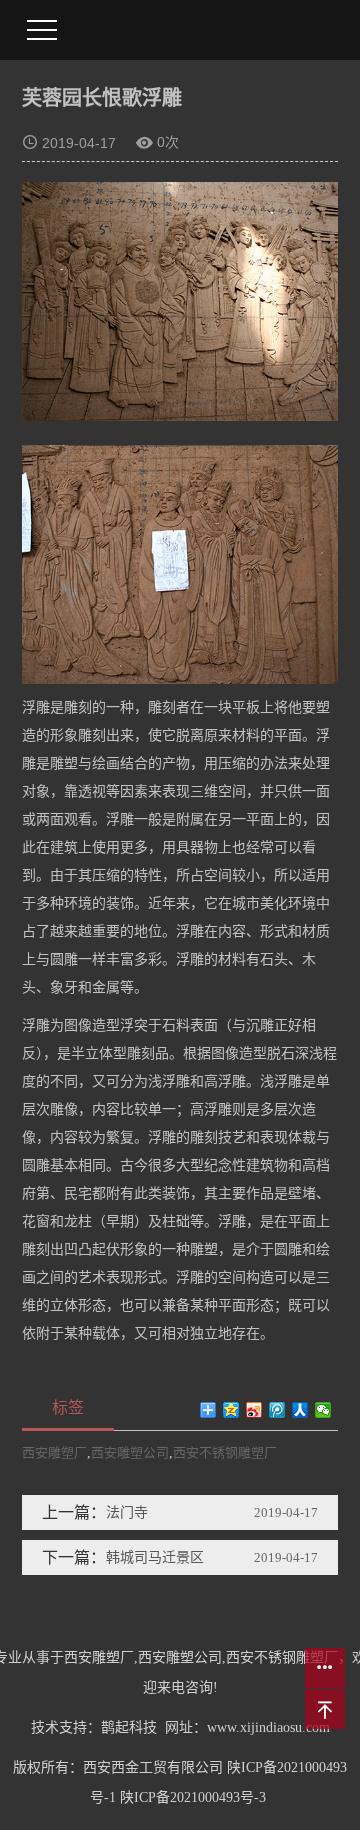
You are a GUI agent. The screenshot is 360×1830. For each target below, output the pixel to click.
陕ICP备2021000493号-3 (193, 1797)
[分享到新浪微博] (254, 1410)
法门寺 (127, 1512)
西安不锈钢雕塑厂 (225, 1452)
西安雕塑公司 (130, 1452)
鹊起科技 (129, 1727)
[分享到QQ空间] (231, 1410)
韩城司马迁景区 (155, 1557)
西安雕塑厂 (54, 1452)
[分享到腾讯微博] (277, 1410)
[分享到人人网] (300, 1410)
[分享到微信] (323, 1410)
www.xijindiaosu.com (268, 1727)
